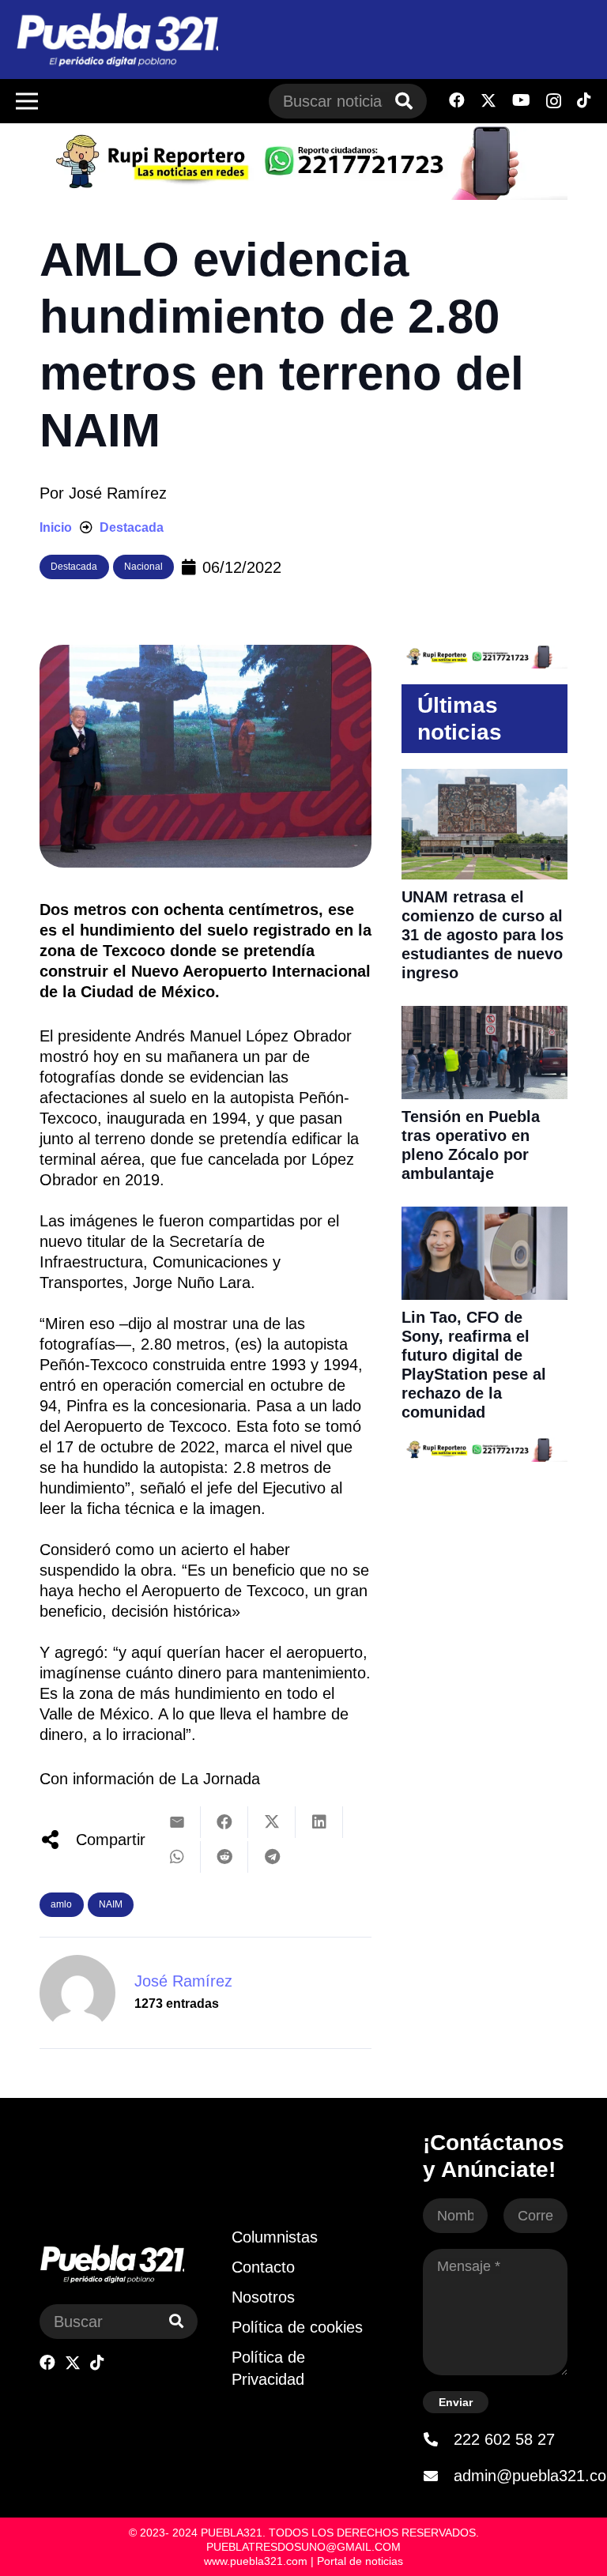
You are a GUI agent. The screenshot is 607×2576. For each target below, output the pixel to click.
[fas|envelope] (438, 2476)
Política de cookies (297, 2327)
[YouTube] (521, 100)
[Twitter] (488, 101)
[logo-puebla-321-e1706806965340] (117, 40)
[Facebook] (457, 100)
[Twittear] (272, 1822)
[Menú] (27, 101)
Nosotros (263, 2297)
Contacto (263, 2267)
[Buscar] (404, 101)
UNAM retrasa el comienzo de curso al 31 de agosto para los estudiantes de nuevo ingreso (483, 935)
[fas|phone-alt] (438, 2439)
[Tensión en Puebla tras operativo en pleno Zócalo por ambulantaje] (484, 1016)
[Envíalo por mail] (177, 1822)
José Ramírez (118, 493)
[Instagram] (554, 101)
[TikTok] (584, 100)
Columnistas (275, 2237)
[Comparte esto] (224, 1822)
